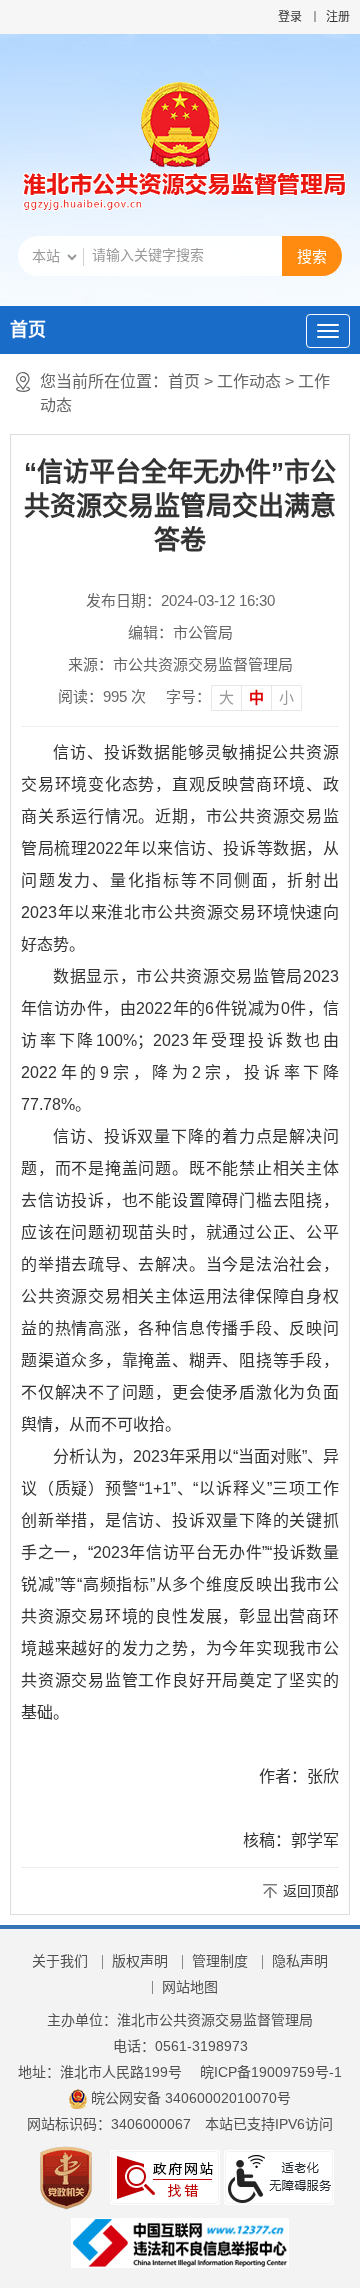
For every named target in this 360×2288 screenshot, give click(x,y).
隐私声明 (300, 1961)
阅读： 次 (102, 696)
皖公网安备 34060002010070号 (191, 2098)
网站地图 (190, 1987)
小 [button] (286, 697)
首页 (28, 330)
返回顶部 (311, 1891)
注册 (338, 17)
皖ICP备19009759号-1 (271, 2072)
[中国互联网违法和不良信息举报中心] (180, 2242)
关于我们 (60, 1961)
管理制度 (220, 1961)
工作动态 (249, 381)
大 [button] (226, 697)
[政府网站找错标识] (165, 2177)
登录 (290, 17)
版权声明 (140, 1961)
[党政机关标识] (66, 2177)
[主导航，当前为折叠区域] (328, 331)
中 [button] (256, 697)
